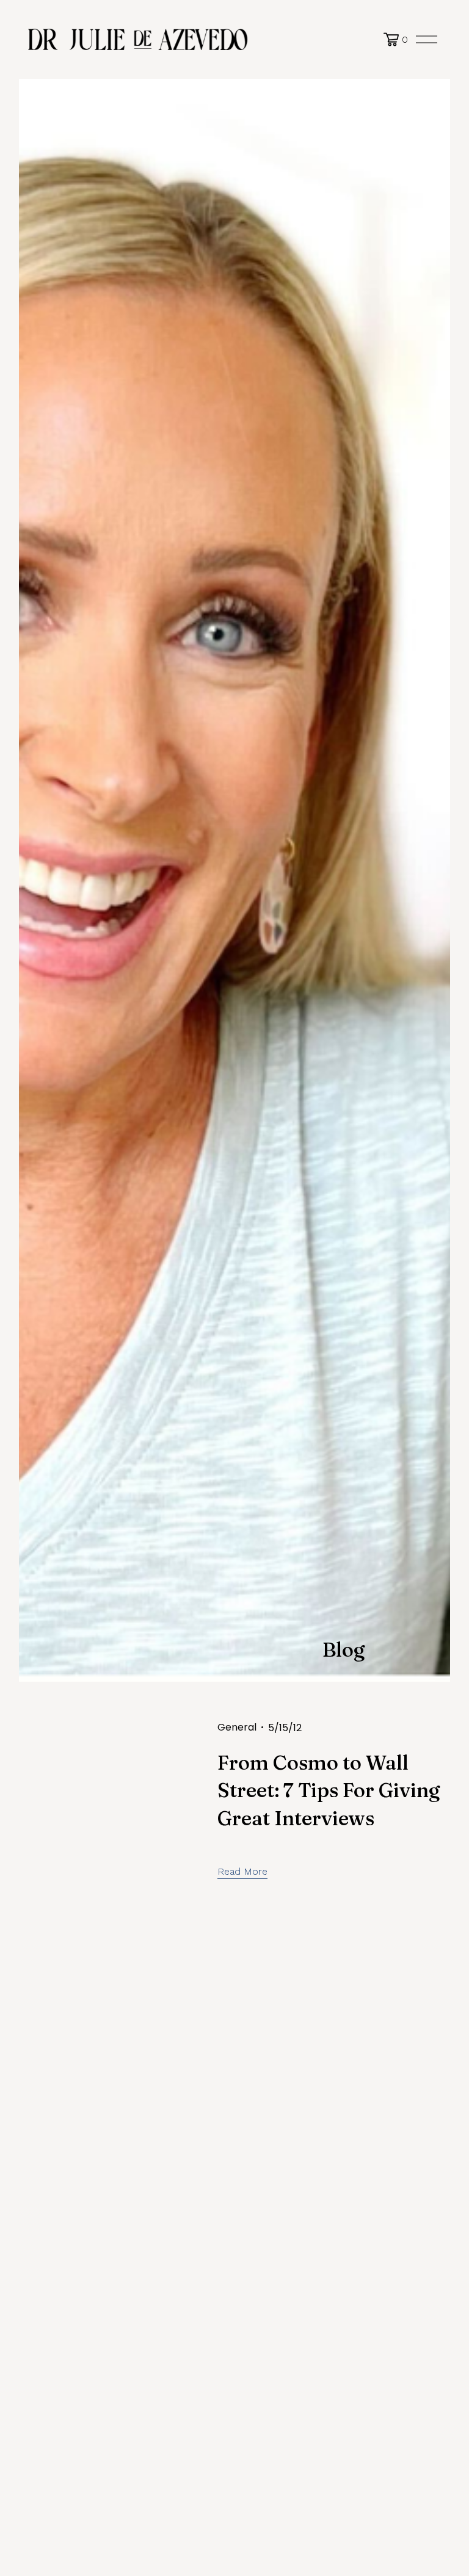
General (237, 1727)
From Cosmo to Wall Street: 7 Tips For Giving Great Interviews (329, 1790)
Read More (242, 1871)
